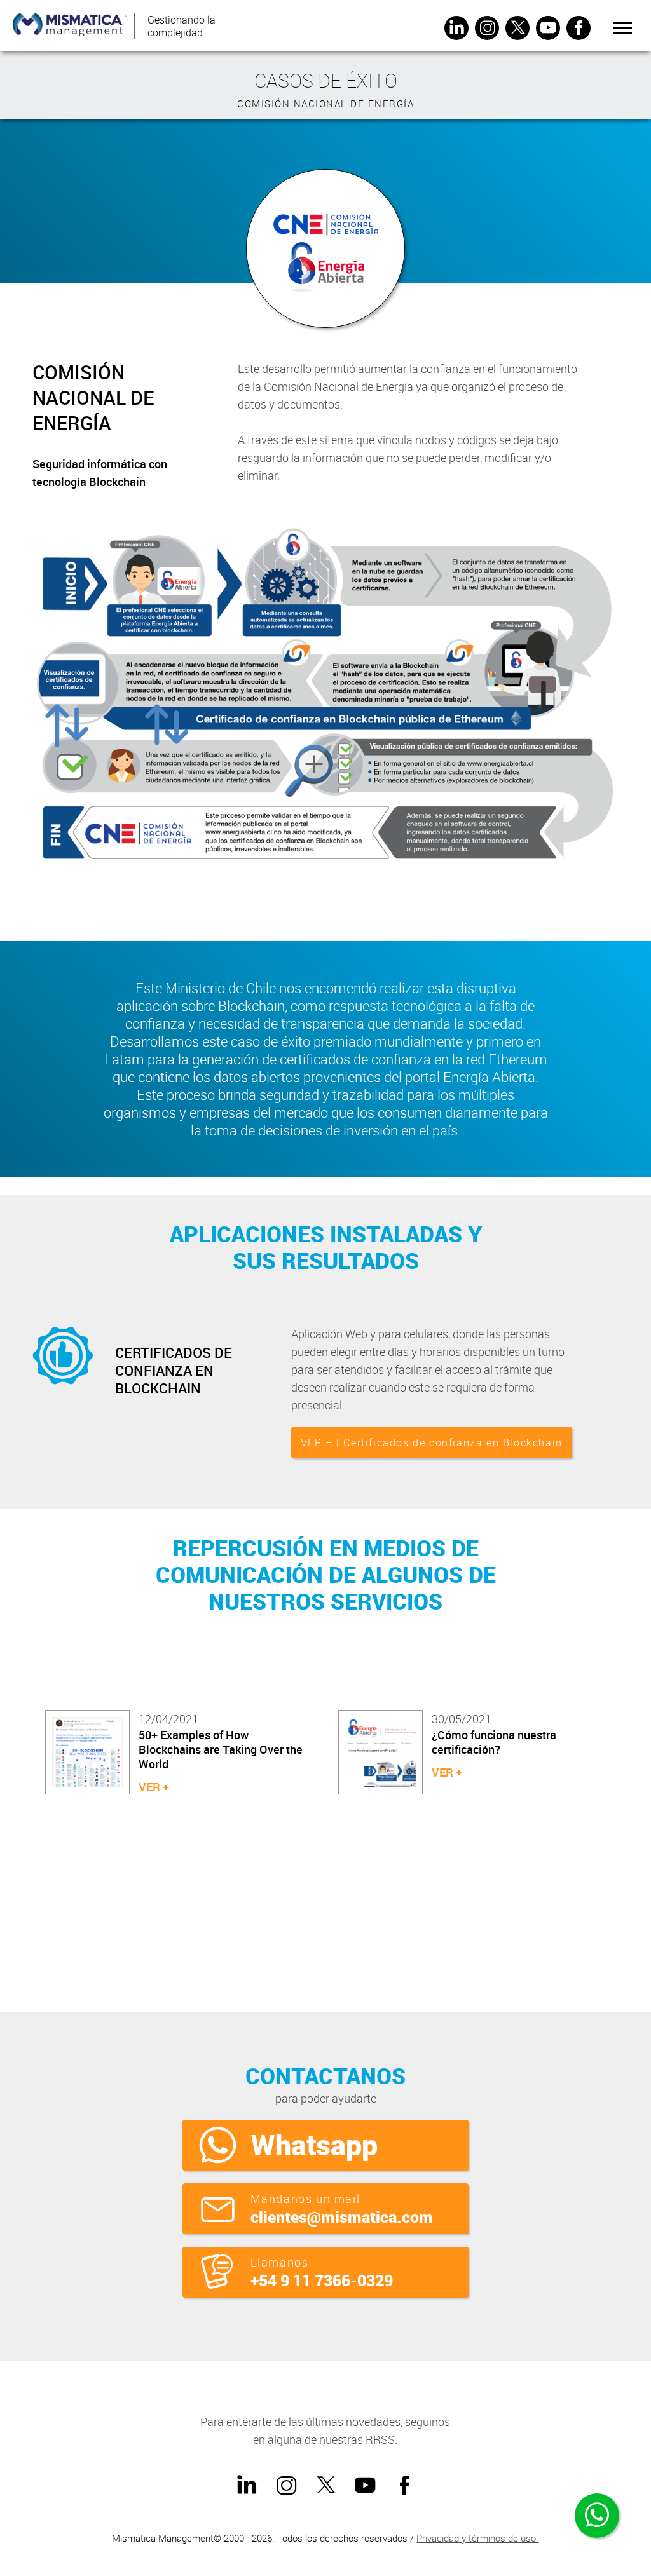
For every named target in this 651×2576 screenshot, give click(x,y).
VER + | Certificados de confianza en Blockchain (432, 1442)
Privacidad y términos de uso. (477, 2538)
